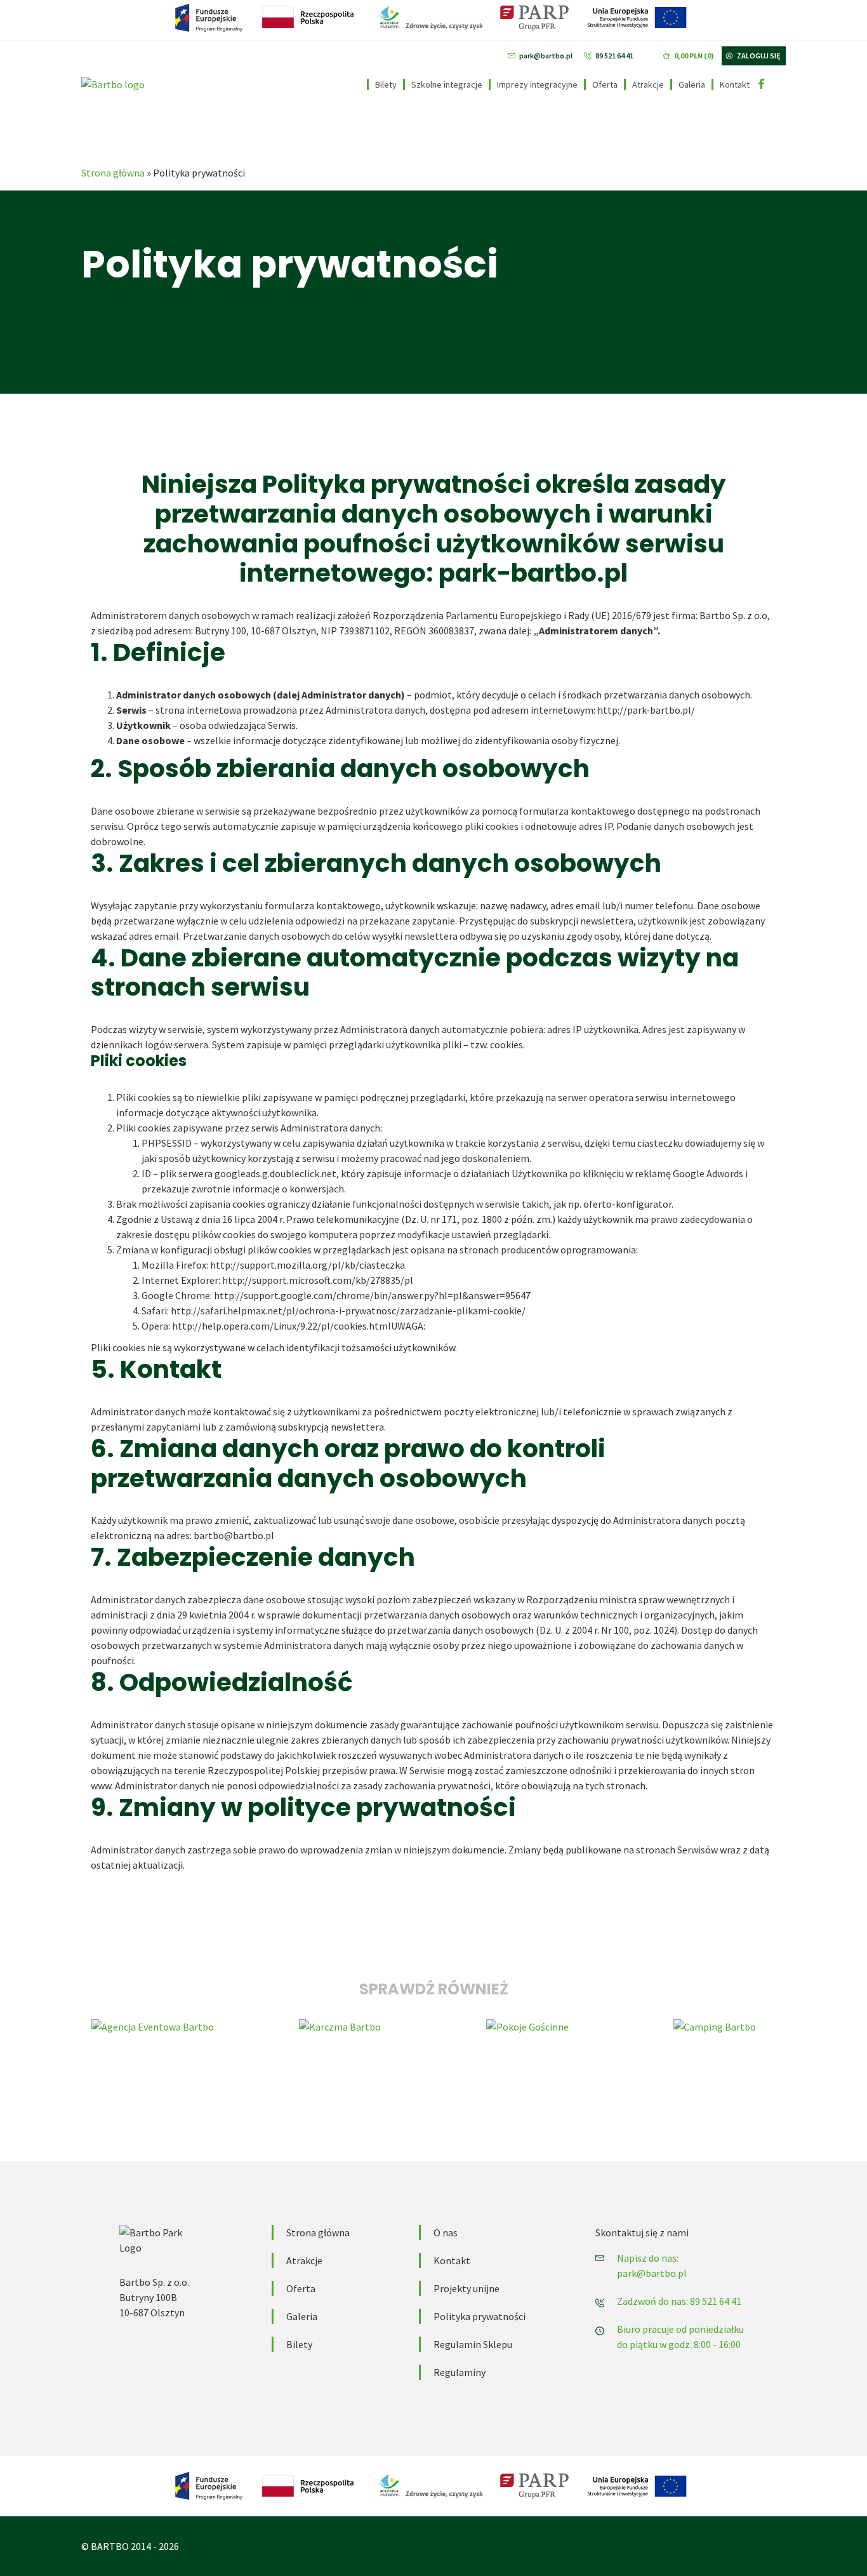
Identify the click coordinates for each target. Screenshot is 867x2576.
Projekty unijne (467, 2288)
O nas (446, 2232)
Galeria (692, 84)
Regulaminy (460, 2372)
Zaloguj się (758, 56)
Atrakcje (648, 84)
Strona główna (113, 173)
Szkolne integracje (447, 84)
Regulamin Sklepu (473, 2344)
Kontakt (735, 84)
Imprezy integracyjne (537, 84)
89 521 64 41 (614, 56)
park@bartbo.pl (546, 56)
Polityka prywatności (480, 2316)
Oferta (605, 84)
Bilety (386, 84)
